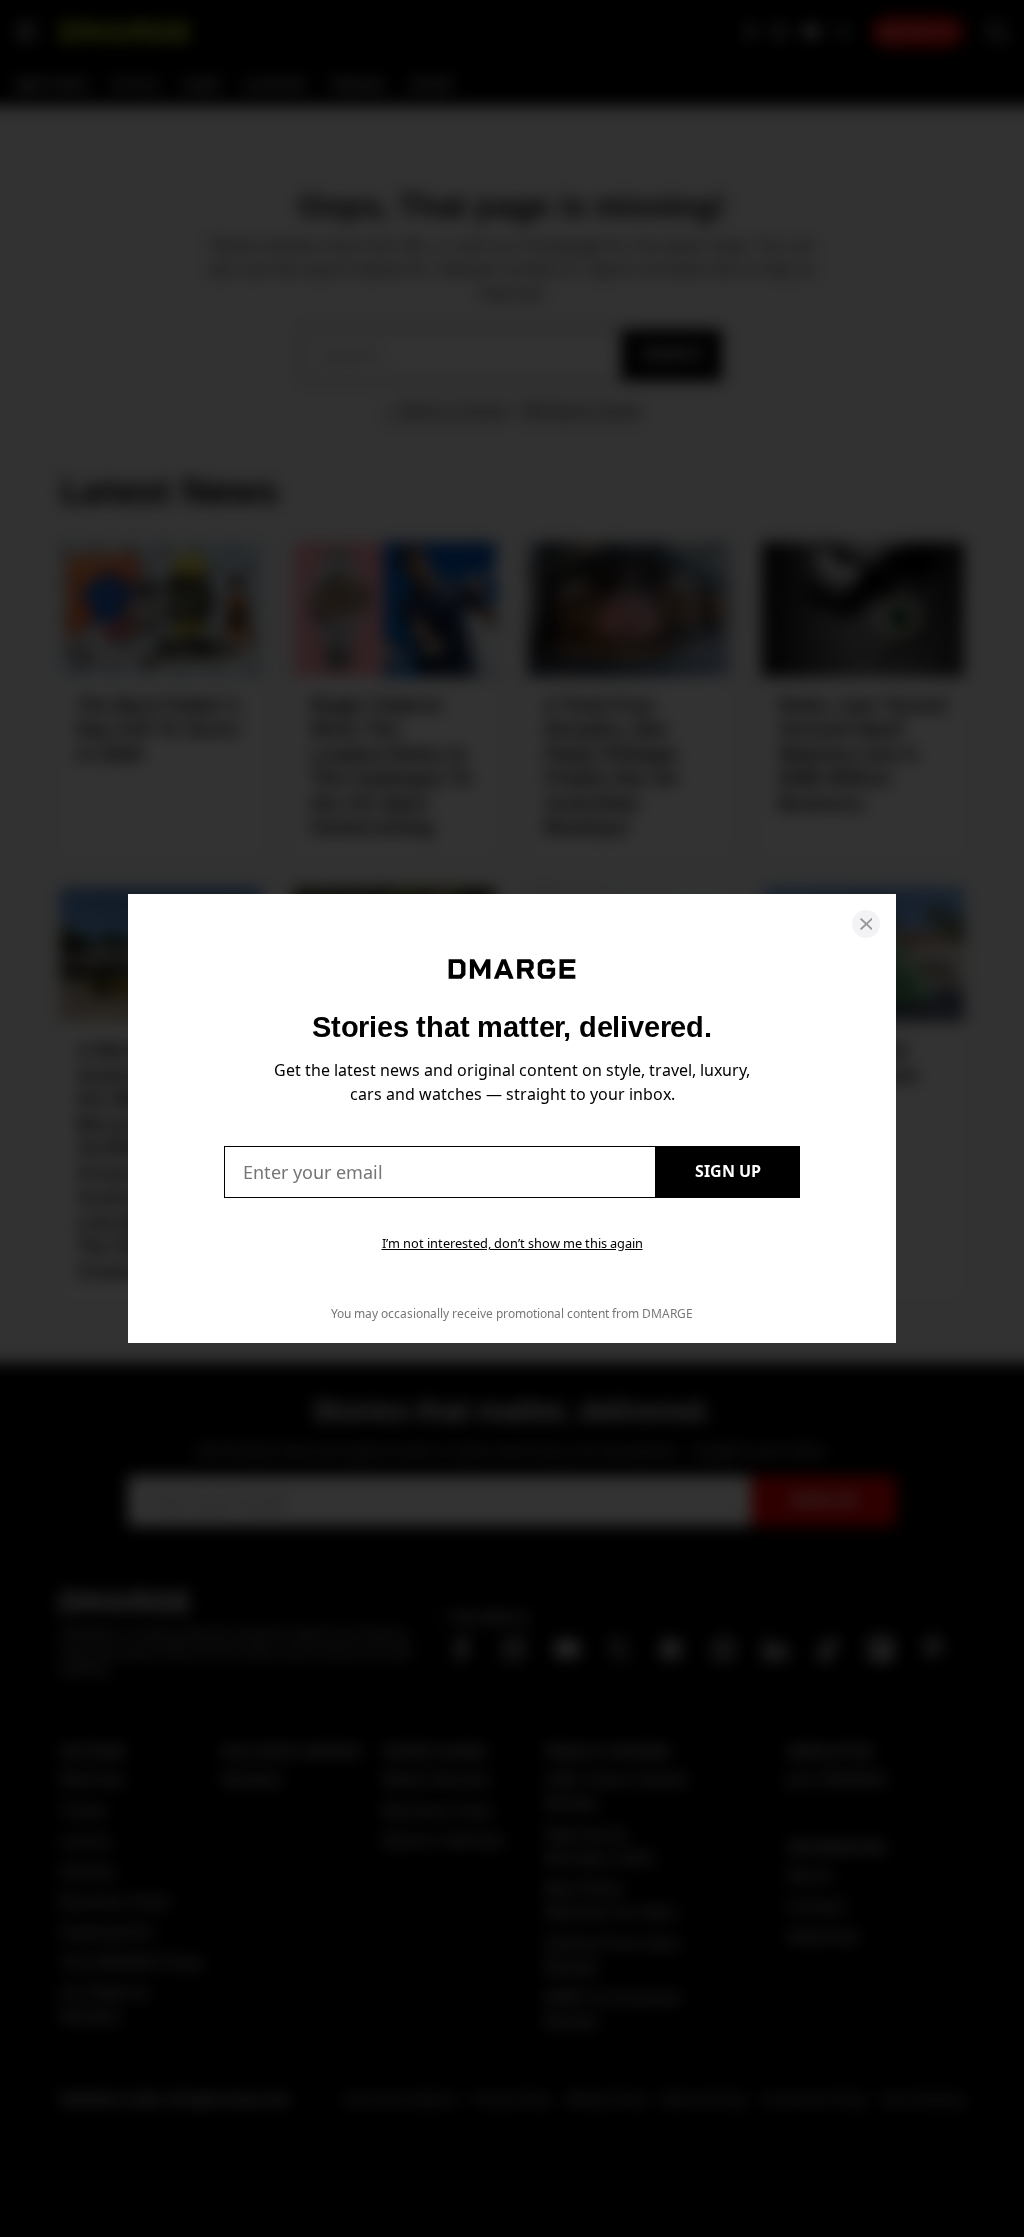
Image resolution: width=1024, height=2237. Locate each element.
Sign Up (728, 1171)
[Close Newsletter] (866, 924)
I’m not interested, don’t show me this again (512, 1243)
